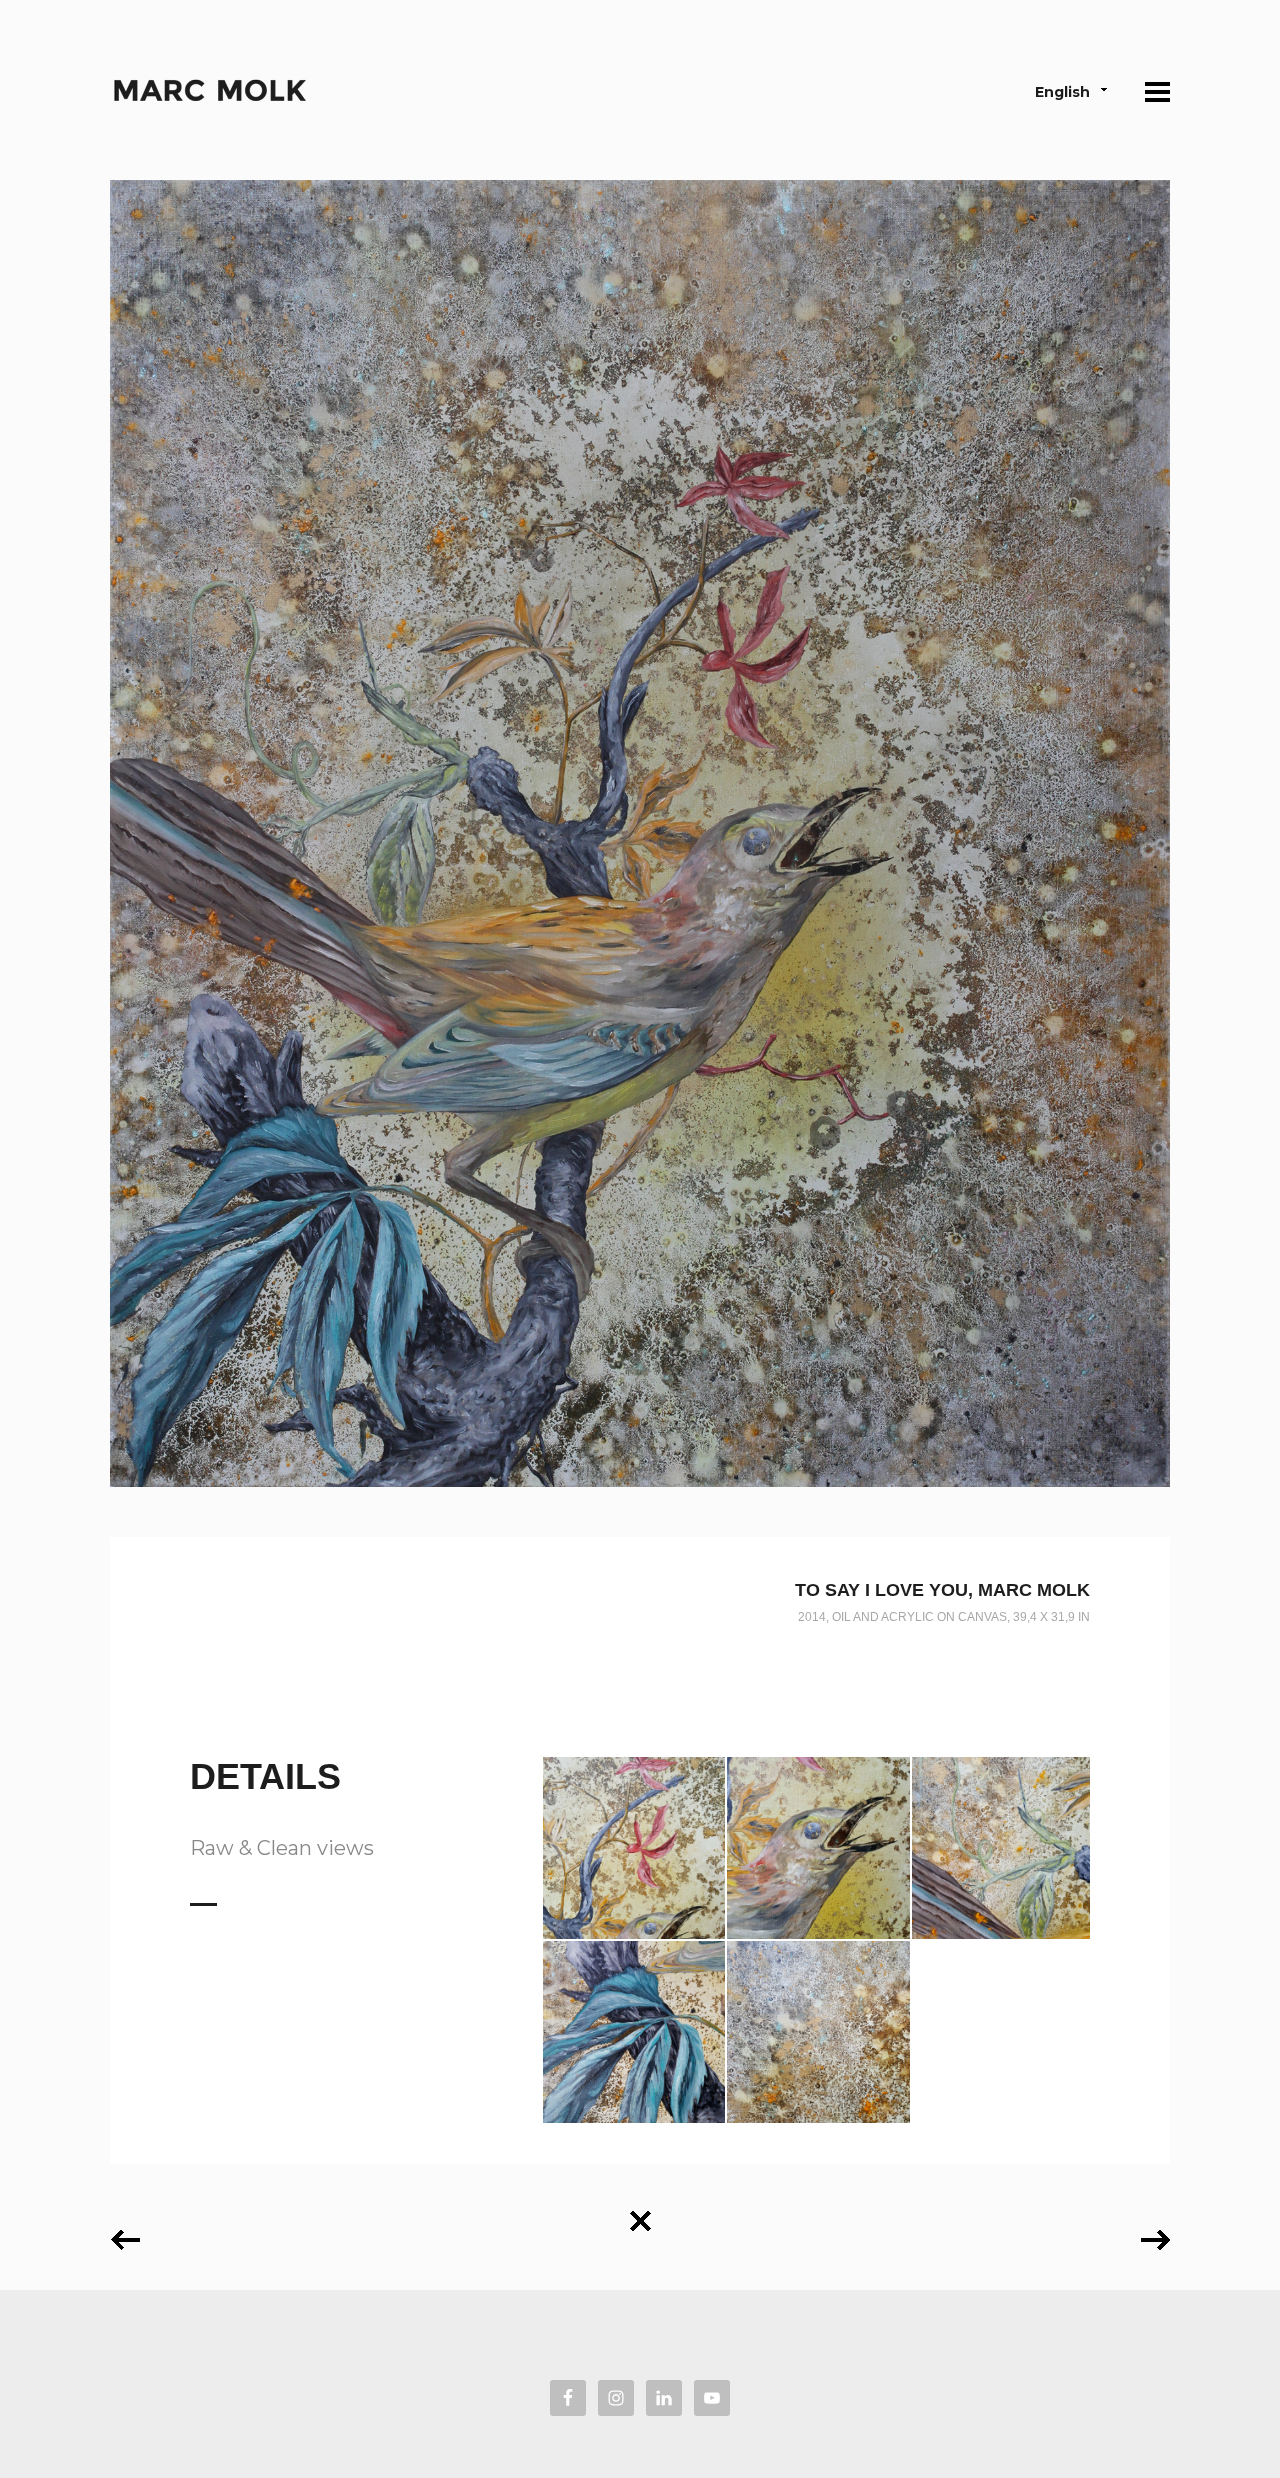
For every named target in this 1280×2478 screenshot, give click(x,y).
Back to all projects (640, 2213)
